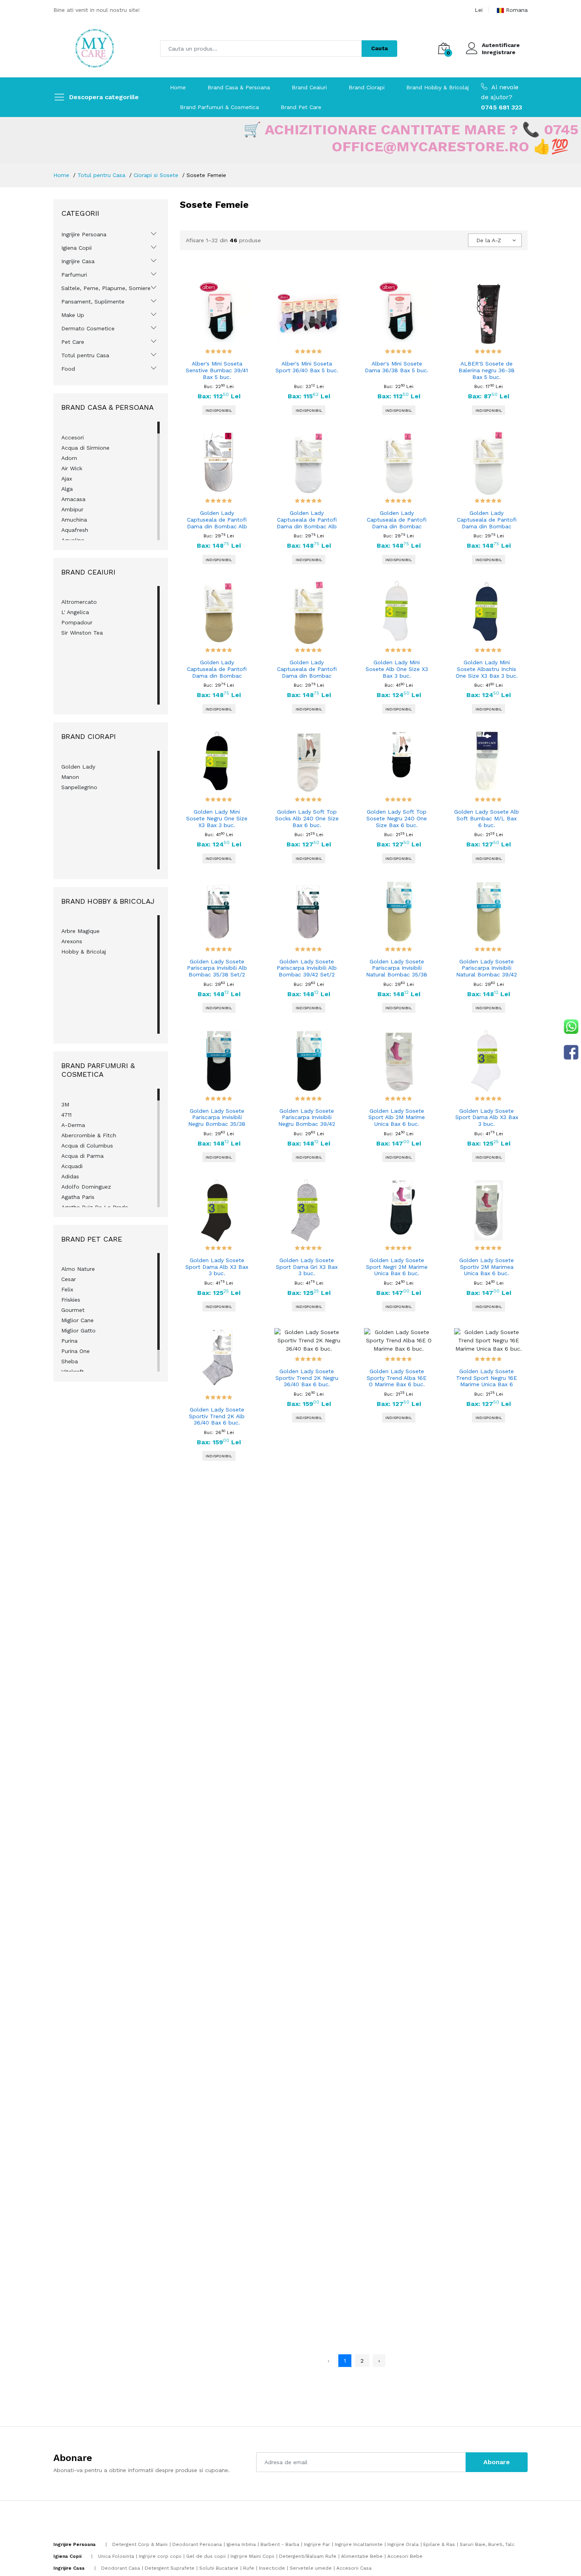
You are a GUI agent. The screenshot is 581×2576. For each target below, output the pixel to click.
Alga (67, 489)
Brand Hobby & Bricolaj (438, 87)
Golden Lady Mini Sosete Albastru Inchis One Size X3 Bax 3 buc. (487, 669)
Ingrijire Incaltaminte (359, 2544)
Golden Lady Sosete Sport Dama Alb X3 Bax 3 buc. (487, 1117)
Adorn (69, 458)
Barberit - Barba (280, 2544)
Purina (69, 1341)
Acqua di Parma (82, 1156)
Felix (67, 1289)
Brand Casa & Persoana (239, 87)
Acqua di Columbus (87, 1146)
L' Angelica (75, 612)
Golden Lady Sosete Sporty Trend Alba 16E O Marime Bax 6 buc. (397, 1378)
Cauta (379, 48)
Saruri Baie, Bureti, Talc (487, 2544)
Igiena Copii (76, 248)
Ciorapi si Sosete (156, 175)
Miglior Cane (77, 1320)
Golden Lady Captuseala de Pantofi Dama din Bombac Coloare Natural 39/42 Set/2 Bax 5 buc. (307, 669)
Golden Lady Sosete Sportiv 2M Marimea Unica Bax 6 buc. (487, 1267)
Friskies (71, 1300)
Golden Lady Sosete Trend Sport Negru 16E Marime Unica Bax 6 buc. (487, 1378)
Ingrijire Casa (78, 261)
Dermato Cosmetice (88, 328)
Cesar (69, 1279)
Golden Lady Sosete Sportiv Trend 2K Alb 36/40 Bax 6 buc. (217, 1416)
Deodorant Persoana (197, 2544)
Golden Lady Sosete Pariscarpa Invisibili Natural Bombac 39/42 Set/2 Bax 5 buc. (487, 969)
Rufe (249, 2568)
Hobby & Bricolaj (84, 952)
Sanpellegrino (79, 787)
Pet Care (73, 342)
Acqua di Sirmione (85, 448)
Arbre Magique (80, 931)
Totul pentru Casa (101, 175)
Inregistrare (499, 52)
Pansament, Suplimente (93, 302)
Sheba (70, 1361)
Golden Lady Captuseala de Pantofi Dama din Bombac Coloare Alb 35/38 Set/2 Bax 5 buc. (397, 520)
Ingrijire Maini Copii (252, 2556)
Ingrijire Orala (403, 2544)
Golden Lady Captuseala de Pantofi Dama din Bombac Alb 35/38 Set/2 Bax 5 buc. (217, 520)
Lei (479, 10)
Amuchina (74, 520)
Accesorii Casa (354, 2568)
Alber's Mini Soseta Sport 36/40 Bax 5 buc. (307, 367)
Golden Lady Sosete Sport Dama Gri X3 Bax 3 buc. (307, 1267)
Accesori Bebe (405, 2556)
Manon (70, 777)
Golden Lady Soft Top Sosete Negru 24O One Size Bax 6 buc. (397, 818)
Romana (517, 10)
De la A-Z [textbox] (489, 240)
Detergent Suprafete (170, 2568)
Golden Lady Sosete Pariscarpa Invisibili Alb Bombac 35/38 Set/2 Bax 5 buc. (217, 969)
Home (178, 87)
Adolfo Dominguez (86, 1187)
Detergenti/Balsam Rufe (308, 2556)
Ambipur (72, 509)
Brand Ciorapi (367, 87)
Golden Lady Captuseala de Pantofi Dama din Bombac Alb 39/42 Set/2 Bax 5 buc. (307, 520)
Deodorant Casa (121, 2568)
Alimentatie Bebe (362, 2556)
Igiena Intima (241, 2544)
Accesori (73, 437)
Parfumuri (74, 275)
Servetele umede (311, 2568)
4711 (66, 1115)
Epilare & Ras (439, 2544)
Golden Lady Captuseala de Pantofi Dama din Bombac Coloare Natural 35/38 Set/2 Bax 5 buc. (217, 669)
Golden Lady (78, 767)
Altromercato (79, 602)
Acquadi (72, 1166)
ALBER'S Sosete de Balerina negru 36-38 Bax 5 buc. (487, 370)
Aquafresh (75, 530)
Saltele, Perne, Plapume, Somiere (106, 288)
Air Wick (72, 468)
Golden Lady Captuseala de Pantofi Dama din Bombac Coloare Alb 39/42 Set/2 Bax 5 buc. (487, 520)
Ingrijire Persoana (84, 234)
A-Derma (73, 1125)
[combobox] (495, 240)
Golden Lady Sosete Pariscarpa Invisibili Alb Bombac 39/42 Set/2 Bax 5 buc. (307, 969)
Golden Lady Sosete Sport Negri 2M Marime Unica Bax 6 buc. (397, 1267)
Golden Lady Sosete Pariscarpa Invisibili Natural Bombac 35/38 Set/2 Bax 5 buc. (397, 969)
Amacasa (73, 499)
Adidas (70, 1176)
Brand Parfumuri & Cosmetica (219, 107)
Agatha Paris (78, 1197)
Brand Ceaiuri (309, 87)
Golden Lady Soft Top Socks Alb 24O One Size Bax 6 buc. (307, 818)
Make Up (73, 315)
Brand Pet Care (301, 107)
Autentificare (501, 45)
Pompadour (77, 622)
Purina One (75, 1351)
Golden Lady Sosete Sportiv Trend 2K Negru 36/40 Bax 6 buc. (307, 1378)
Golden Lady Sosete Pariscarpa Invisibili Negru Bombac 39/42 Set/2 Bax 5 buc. (307, 1118)
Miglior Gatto (78, 1330)
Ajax (67, 479)
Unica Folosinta (116, 2556)
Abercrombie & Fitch (89, 1135)
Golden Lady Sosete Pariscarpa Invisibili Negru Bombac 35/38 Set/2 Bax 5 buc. (217, 1118)
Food (68, 369)
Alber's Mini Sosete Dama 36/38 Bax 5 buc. (397, 367)
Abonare (497, 2462)
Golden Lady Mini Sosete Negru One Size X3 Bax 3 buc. (217, 818)
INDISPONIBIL (219, 410)
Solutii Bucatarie (219, 2568)
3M (65, 1104)
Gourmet (73, 1310)
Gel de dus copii (206, 2556)
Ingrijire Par (317, 2544)
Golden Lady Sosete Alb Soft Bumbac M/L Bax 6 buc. (487, 818)
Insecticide (272, 2568)
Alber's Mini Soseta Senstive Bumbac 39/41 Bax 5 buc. (217, 370)
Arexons (72, 941)
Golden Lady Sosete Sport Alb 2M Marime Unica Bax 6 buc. (397, 1117)
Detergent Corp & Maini (140, 2544)
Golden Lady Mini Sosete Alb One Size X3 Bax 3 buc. (397, 669)
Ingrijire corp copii (160, 2556)
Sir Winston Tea (82, 633)
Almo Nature (78, 1269)
